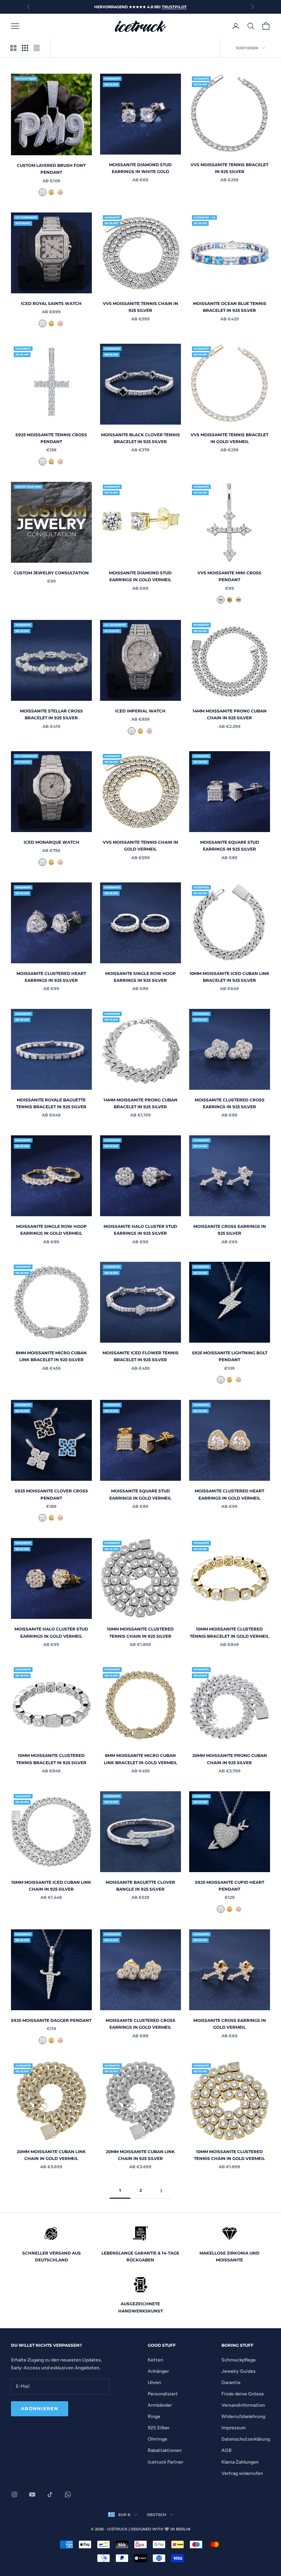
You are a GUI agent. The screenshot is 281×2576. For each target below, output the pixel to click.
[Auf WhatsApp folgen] (68, 2494)
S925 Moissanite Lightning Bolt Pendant (230, 1356)
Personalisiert (163, 2394)
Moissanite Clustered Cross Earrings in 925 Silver (230, 1103)
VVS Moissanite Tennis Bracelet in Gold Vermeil (229, 438)
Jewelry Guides (239, 2371)
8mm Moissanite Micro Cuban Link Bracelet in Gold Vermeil (140, 1759)
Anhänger (158, 2371)
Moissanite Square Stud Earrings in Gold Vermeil (140, 1494)
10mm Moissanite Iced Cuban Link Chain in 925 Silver (51, 1886)
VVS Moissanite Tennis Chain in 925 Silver (140, 307)
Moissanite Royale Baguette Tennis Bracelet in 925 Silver (51, 1103)
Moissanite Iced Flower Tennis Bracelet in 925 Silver (140, 1356)
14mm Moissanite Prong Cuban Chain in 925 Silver (230, 714)
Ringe (154, 2416)
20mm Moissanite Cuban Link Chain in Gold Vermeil (51, 2155)
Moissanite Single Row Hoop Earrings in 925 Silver (140, 977)
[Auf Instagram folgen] (14, 2494)
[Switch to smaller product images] (25, 48)
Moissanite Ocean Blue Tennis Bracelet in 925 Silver (230, 307)
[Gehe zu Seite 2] (161, 2191)
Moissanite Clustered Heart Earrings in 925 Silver (51, 977)
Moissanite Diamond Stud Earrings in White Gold (140, 168)
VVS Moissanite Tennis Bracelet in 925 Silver (229, 168)
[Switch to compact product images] (37, 48)
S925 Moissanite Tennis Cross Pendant (51, 438)
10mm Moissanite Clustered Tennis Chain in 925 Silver (140, 1632)
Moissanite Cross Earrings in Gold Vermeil (230, 2024)
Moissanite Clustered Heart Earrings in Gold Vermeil (229, 1494)
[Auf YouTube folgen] (32, 2494)
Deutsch (157, 2515)
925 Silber (159, 2428)
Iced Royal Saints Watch (51, 303)
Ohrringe (157, 2439)
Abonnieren (40, 2408)
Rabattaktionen (165, 2450)
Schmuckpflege (239, 2360)
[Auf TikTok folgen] (50, 2494)
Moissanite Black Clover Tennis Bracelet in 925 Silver (140, 438)
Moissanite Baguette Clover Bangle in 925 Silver (140, 1886)
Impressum (234, 2428)
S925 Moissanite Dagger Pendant (51, 2020)
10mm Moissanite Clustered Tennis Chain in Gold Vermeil (229, 2155)
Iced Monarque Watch (51, 842)
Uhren (154, 2383)
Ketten (155, 2360)
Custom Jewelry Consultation (51, 573)
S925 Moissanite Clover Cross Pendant (51, 1494)
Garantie (231, 2383)
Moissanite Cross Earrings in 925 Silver (230, 1230)
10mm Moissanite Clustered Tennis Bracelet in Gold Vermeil (229, 1632)
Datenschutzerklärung (246, 2439)
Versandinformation (243, 2405)
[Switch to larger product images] (13, 48)
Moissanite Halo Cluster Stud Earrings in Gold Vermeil (51, 1632)
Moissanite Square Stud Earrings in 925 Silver (230, 846)
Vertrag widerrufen (242, 2473)
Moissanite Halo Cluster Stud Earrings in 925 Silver (140, 1230)
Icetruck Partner (166, 2462)
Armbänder (160, 2405)
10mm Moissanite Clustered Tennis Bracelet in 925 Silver (51, 1759)
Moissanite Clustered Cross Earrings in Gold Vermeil (140, 2024)
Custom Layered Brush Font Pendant (51, 169)
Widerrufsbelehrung (243, 2416)
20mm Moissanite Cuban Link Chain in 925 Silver (140, 2155)
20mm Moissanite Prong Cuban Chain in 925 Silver (230, 1759)
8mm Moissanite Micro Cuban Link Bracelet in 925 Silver (51, 1356)
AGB (227, 2450)
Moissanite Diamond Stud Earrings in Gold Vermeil (140, 576)
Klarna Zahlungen (240, 2462)
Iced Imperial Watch (140, 711)
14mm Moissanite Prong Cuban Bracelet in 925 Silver (140, 1103)
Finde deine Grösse (243, 2394)
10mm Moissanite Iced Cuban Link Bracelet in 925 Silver (229, 977)
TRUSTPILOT (174, 7)
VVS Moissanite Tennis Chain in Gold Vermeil (140, 846)
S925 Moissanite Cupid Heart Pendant (230, 1886)
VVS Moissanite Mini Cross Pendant (229, 576)
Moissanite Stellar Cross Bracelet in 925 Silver (51, 714)
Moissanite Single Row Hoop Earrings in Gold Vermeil (51, 1230)
